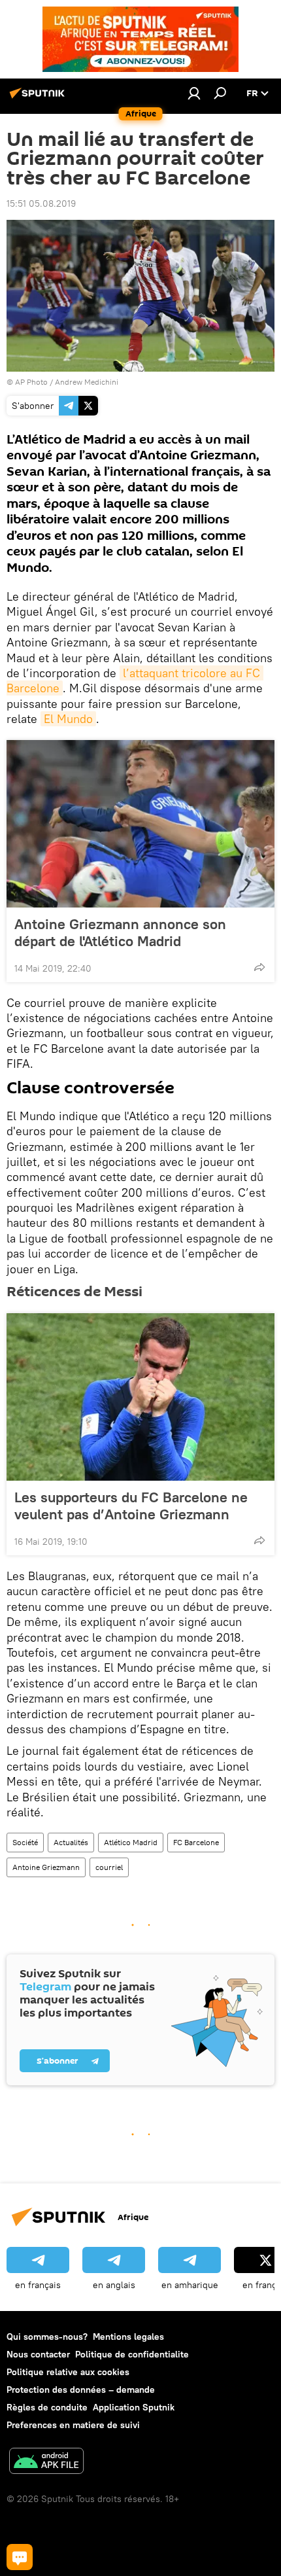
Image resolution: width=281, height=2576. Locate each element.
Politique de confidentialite (132, 2354)
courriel (109, 1867)
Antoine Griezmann (46, 1867)
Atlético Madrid (131, 1842)
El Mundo (68, 719)
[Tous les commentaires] (20, 2557)
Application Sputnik (134, 2407)
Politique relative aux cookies (68, 2372)
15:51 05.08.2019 (41, 203)
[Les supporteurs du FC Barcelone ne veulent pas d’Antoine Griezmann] (140, 1397)
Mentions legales (128, 2337)
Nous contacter (38, 2354)
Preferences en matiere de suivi (73, 2425)
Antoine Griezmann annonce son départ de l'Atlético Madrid (120, 932)
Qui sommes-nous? (47, 2337)
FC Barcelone (196, 1842)
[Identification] (194, 93)
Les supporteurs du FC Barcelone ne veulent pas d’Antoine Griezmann (131, 1506)
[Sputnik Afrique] (39, 98)
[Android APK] (46, 2462)
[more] (259, 967)
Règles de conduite (47, 2407)
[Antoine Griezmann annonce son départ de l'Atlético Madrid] (140, 824)
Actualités (71, 1842)
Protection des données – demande (81, 2390)
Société (25, 1842)
